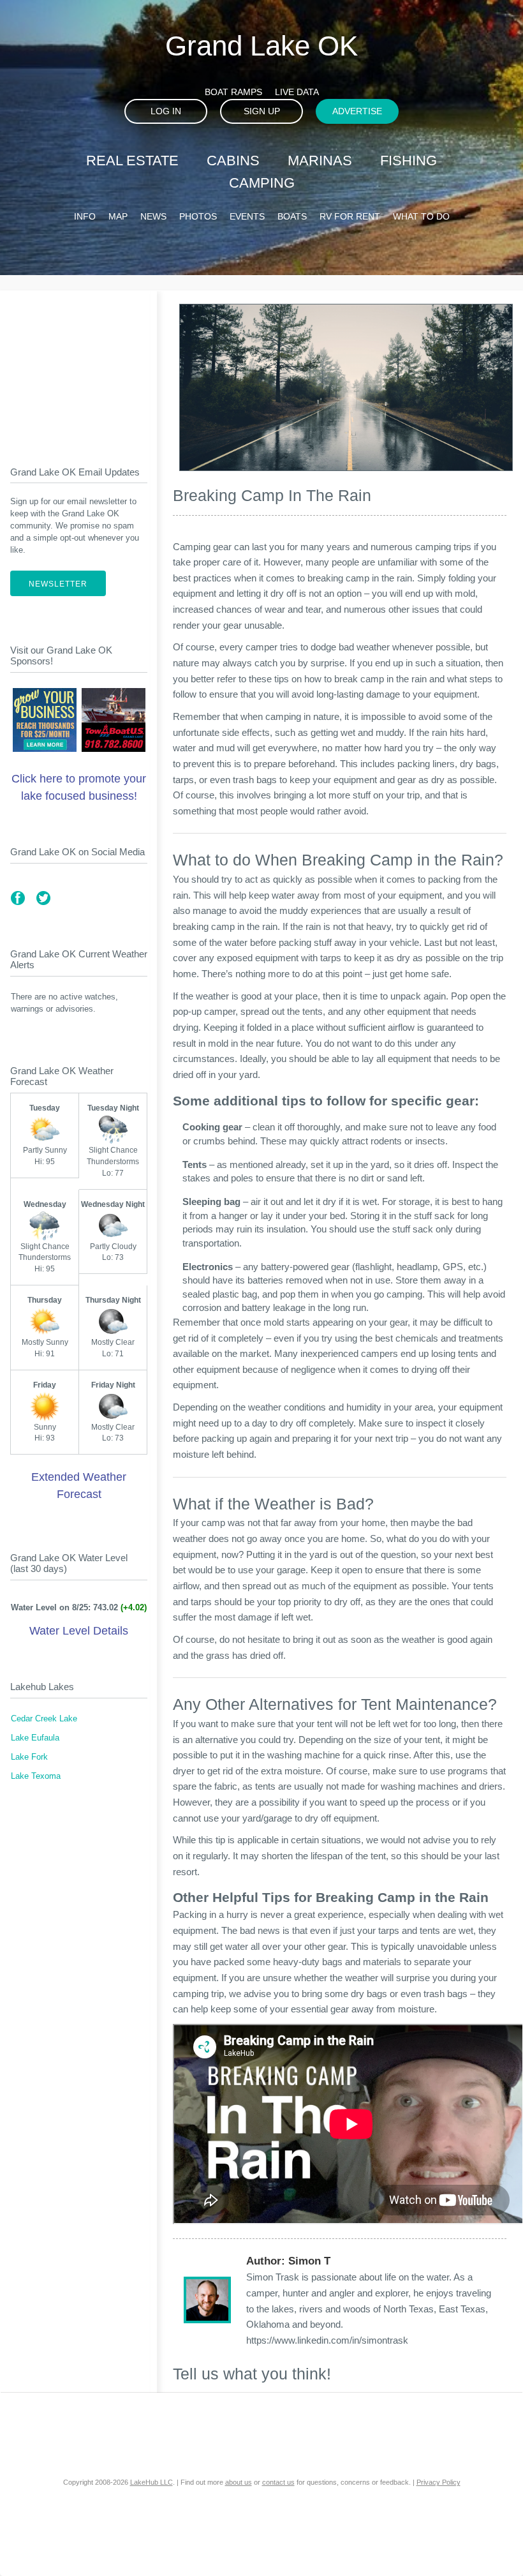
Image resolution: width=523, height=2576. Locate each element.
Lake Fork (29, 1757)
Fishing (409, 161)
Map (118, 216)
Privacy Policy (438, 2482)
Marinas (320, 161)
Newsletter (58, 584)
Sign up (262, 111)
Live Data (297, 92)
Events (247, 216)
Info (85, 216)
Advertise (357, 111)
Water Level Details (79, 1631)
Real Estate (132, 161)
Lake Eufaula (35, 1738)
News (153, 216)
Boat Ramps (233, 92)
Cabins (233, 161)
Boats (292, 216)
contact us (278, 2482)
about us (239, 2482)
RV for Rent (350, 216)
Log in (166, 111)
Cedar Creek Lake (44, 1719)
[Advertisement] (79, 368)
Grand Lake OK (261, 46)
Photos (198, 216)
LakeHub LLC (151, 2482)
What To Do (421, 216)
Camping (262, 183)
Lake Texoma (36, 1776)
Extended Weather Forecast (79, 1486)
